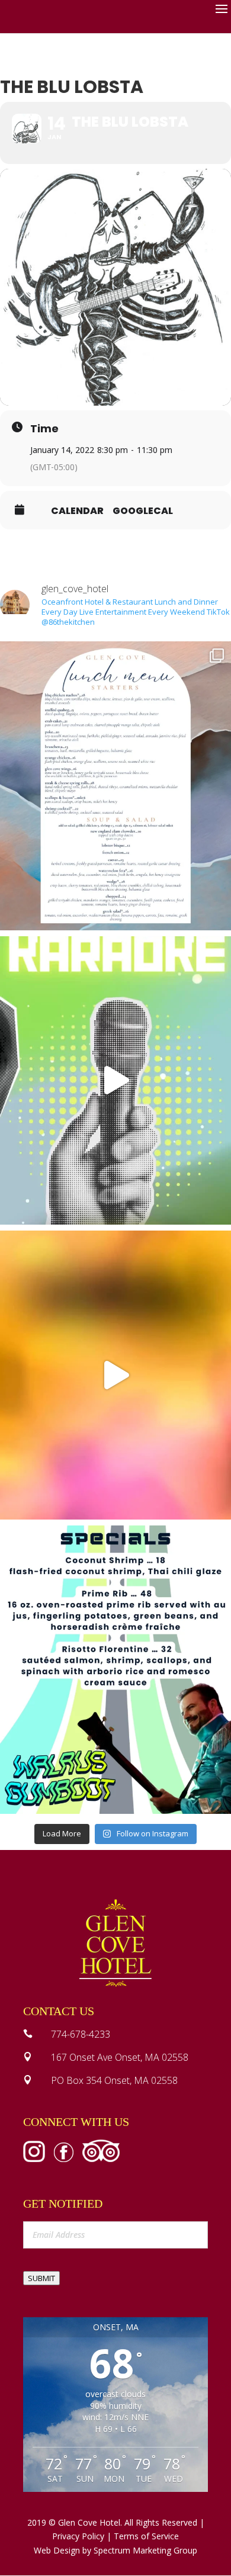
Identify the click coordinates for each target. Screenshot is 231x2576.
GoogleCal (143, 511)
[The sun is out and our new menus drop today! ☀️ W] (115, 786)
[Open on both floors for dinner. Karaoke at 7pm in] (115, 1081)
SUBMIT (41, 2278)
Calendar (77, 511)
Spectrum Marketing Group (145, 2550)
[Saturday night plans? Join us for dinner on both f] (115, 1375)
